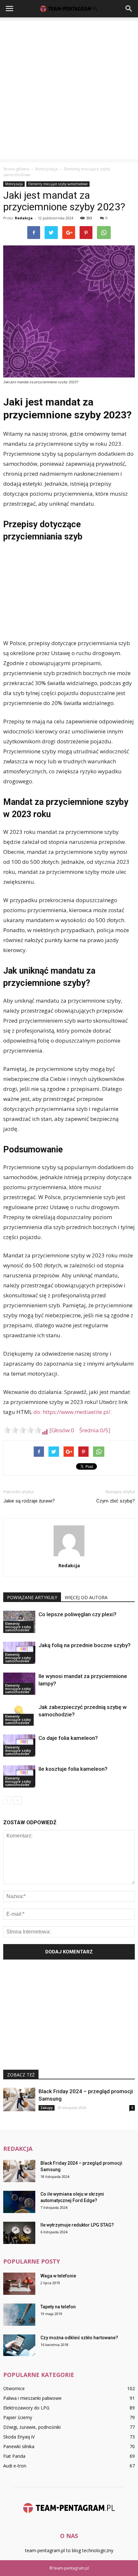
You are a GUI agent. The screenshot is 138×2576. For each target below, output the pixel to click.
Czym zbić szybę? (116, 1501)
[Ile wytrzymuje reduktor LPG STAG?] (19, 2233)
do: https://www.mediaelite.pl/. (73, 1412)
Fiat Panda (14, 2456)
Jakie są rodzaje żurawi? (29, 1501)
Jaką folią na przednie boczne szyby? (85, 1645)
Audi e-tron (15, 2466)
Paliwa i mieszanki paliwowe (32, 2398)
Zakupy (47, 2108)
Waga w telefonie (58, 2276)
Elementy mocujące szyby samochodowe (58, 184)
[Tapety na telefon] (19, 2315)
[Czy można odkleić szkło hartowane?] (19, 2345)
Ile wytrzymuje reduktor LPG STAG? (77, 2225)
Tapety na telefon (58, 2307)
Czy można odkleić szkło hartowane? (79, 2338)
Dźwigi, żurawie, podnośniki (32, 2427)
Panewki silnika (19, 2446)
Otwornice (14, 2388)
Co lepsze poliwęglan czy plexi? (78, 1614)
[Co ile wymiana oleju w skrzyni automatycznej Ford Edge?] (19, 2202)
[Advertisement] (69, 90)
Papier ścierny (18, 2417)
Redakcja (24, 218)
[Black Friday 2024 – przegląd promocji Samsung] (19, 2099)
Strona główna (16, 169)
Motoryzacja (14, 184)
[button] (129, 9)
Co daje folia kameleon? (68, 1738)
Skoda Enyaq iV (19, 2437)
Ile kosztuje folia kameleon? (73, 1769)
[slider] (22, 1430)
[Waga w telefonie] (19, 2284)
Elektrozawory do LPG (26, 2408)
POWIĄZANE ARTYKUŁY (32, 1597)
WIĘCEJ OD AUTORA (86, 1597)
